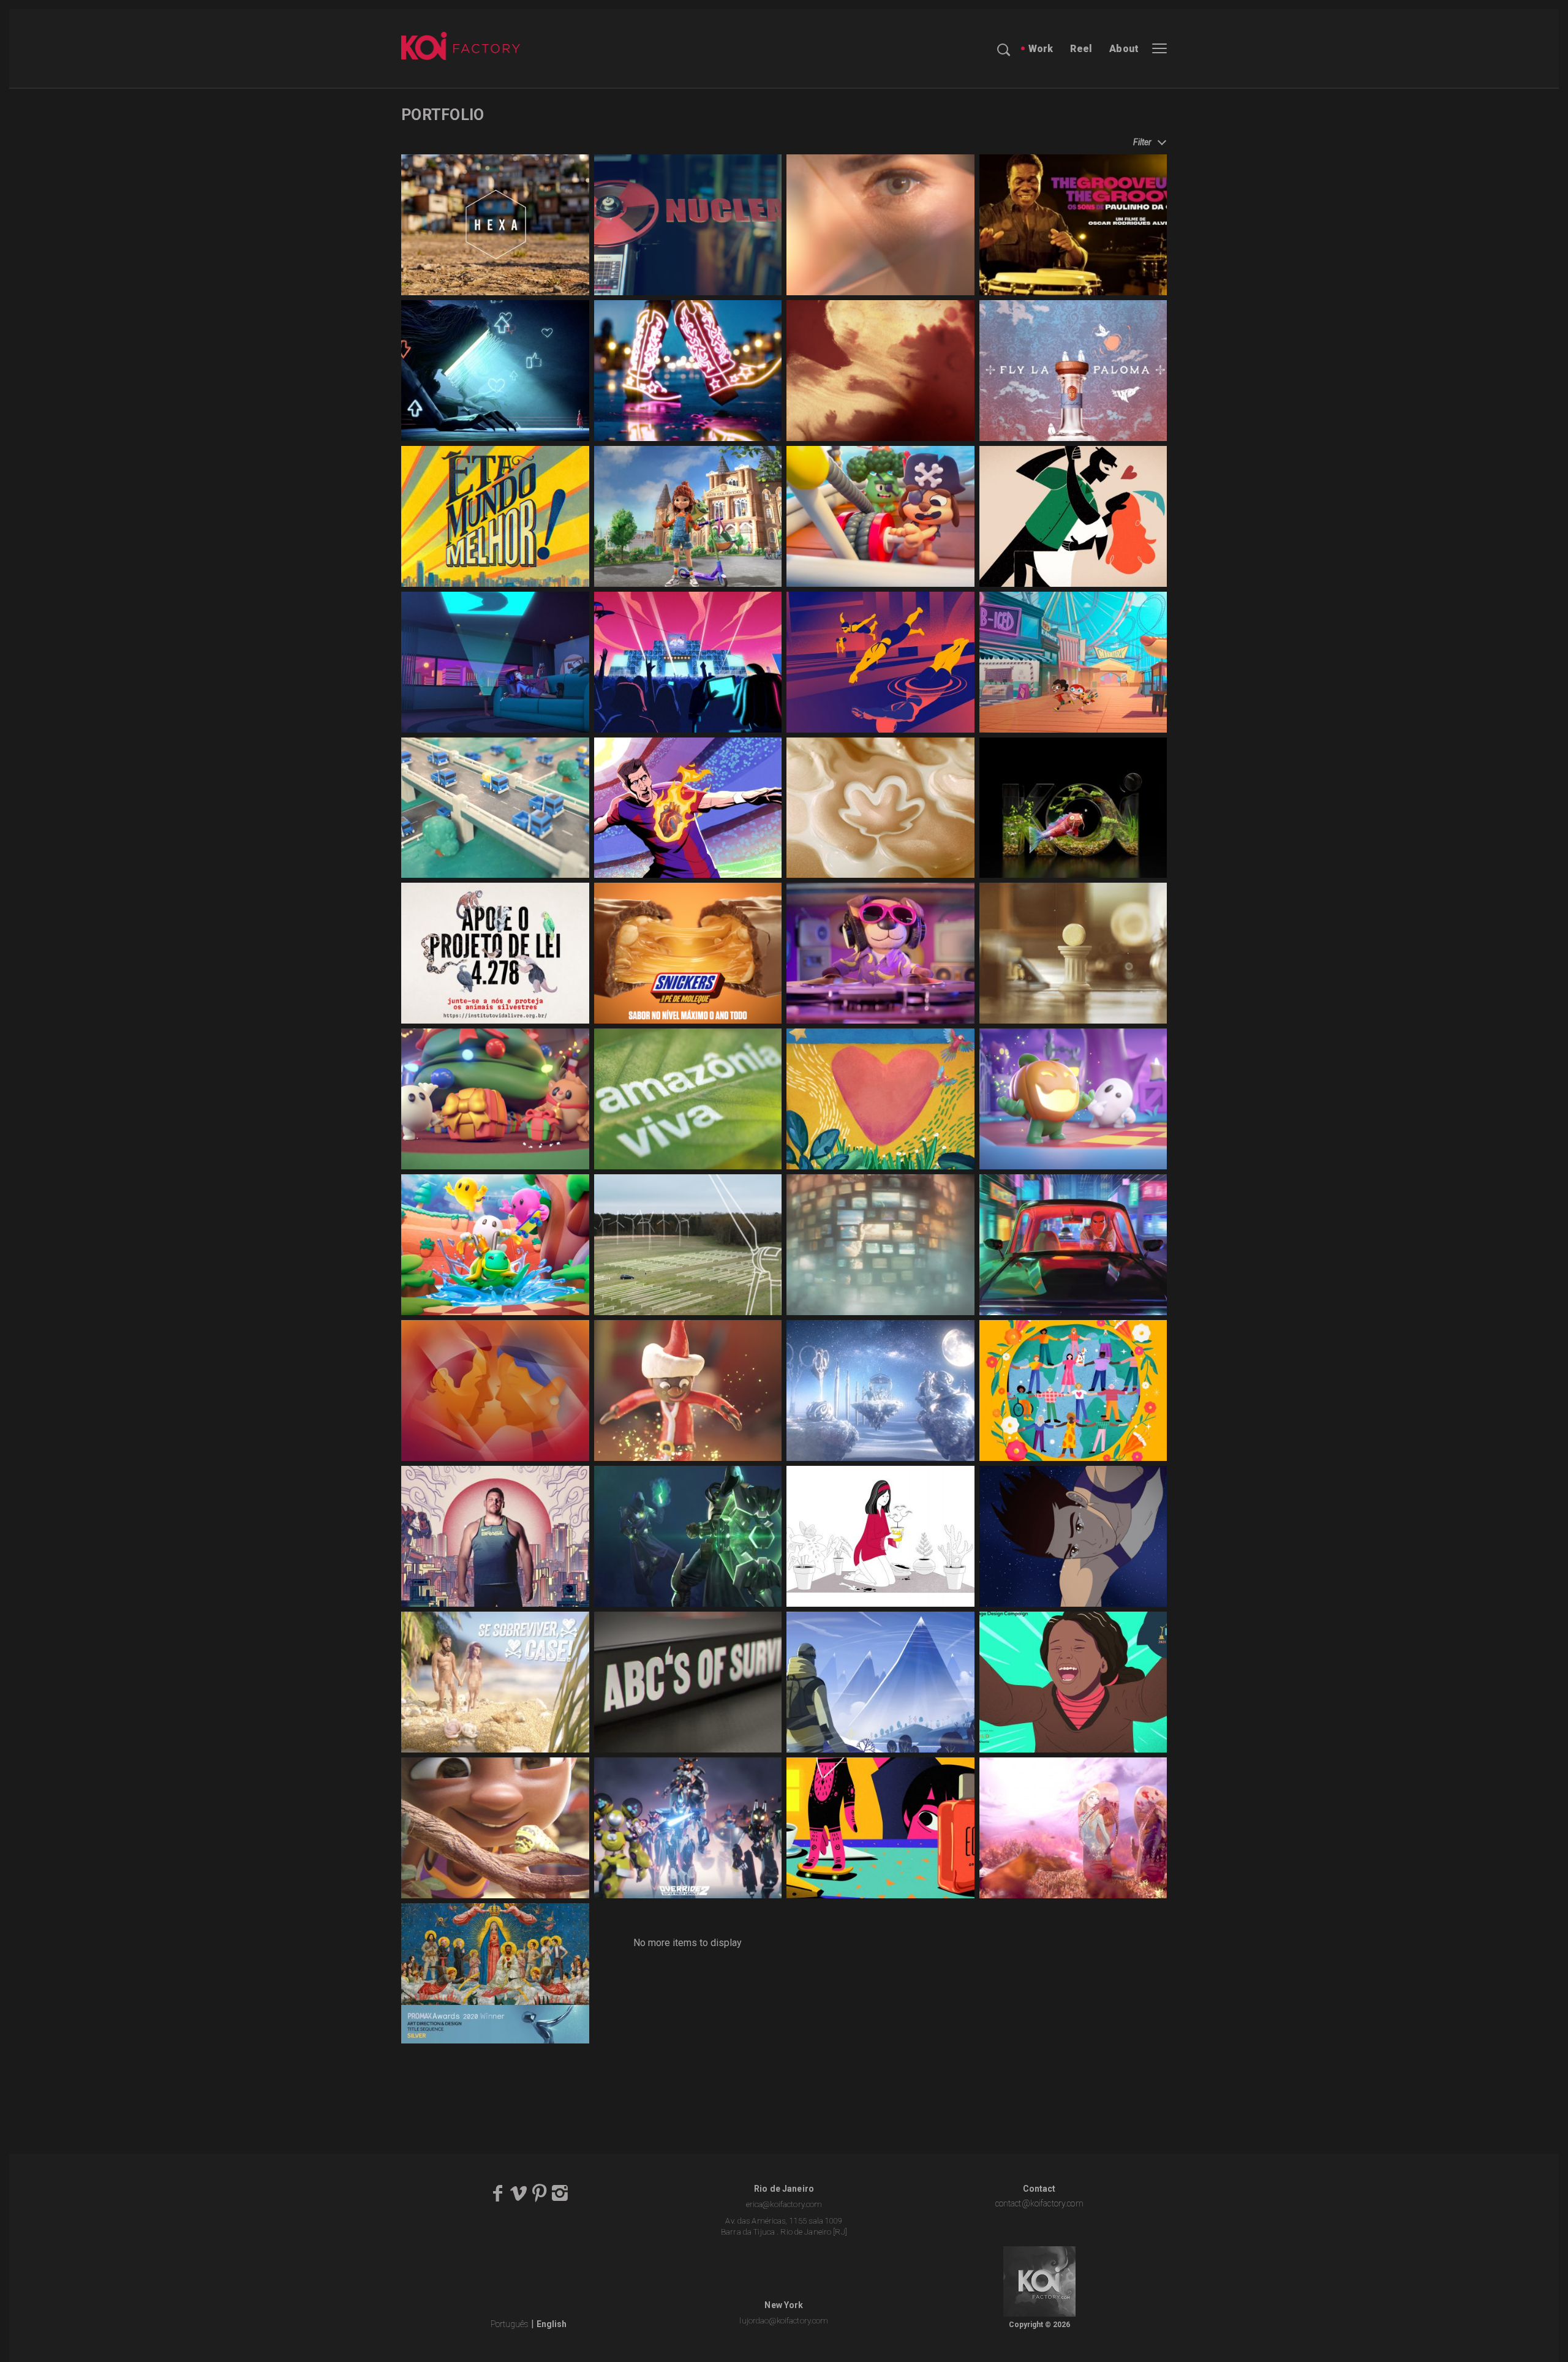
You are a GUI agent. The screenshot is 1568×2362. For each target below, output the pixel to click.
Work (1041, 49)
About (1124, 49)
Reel (1081, 49)
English (552, 2324)
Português (510, 2324)
